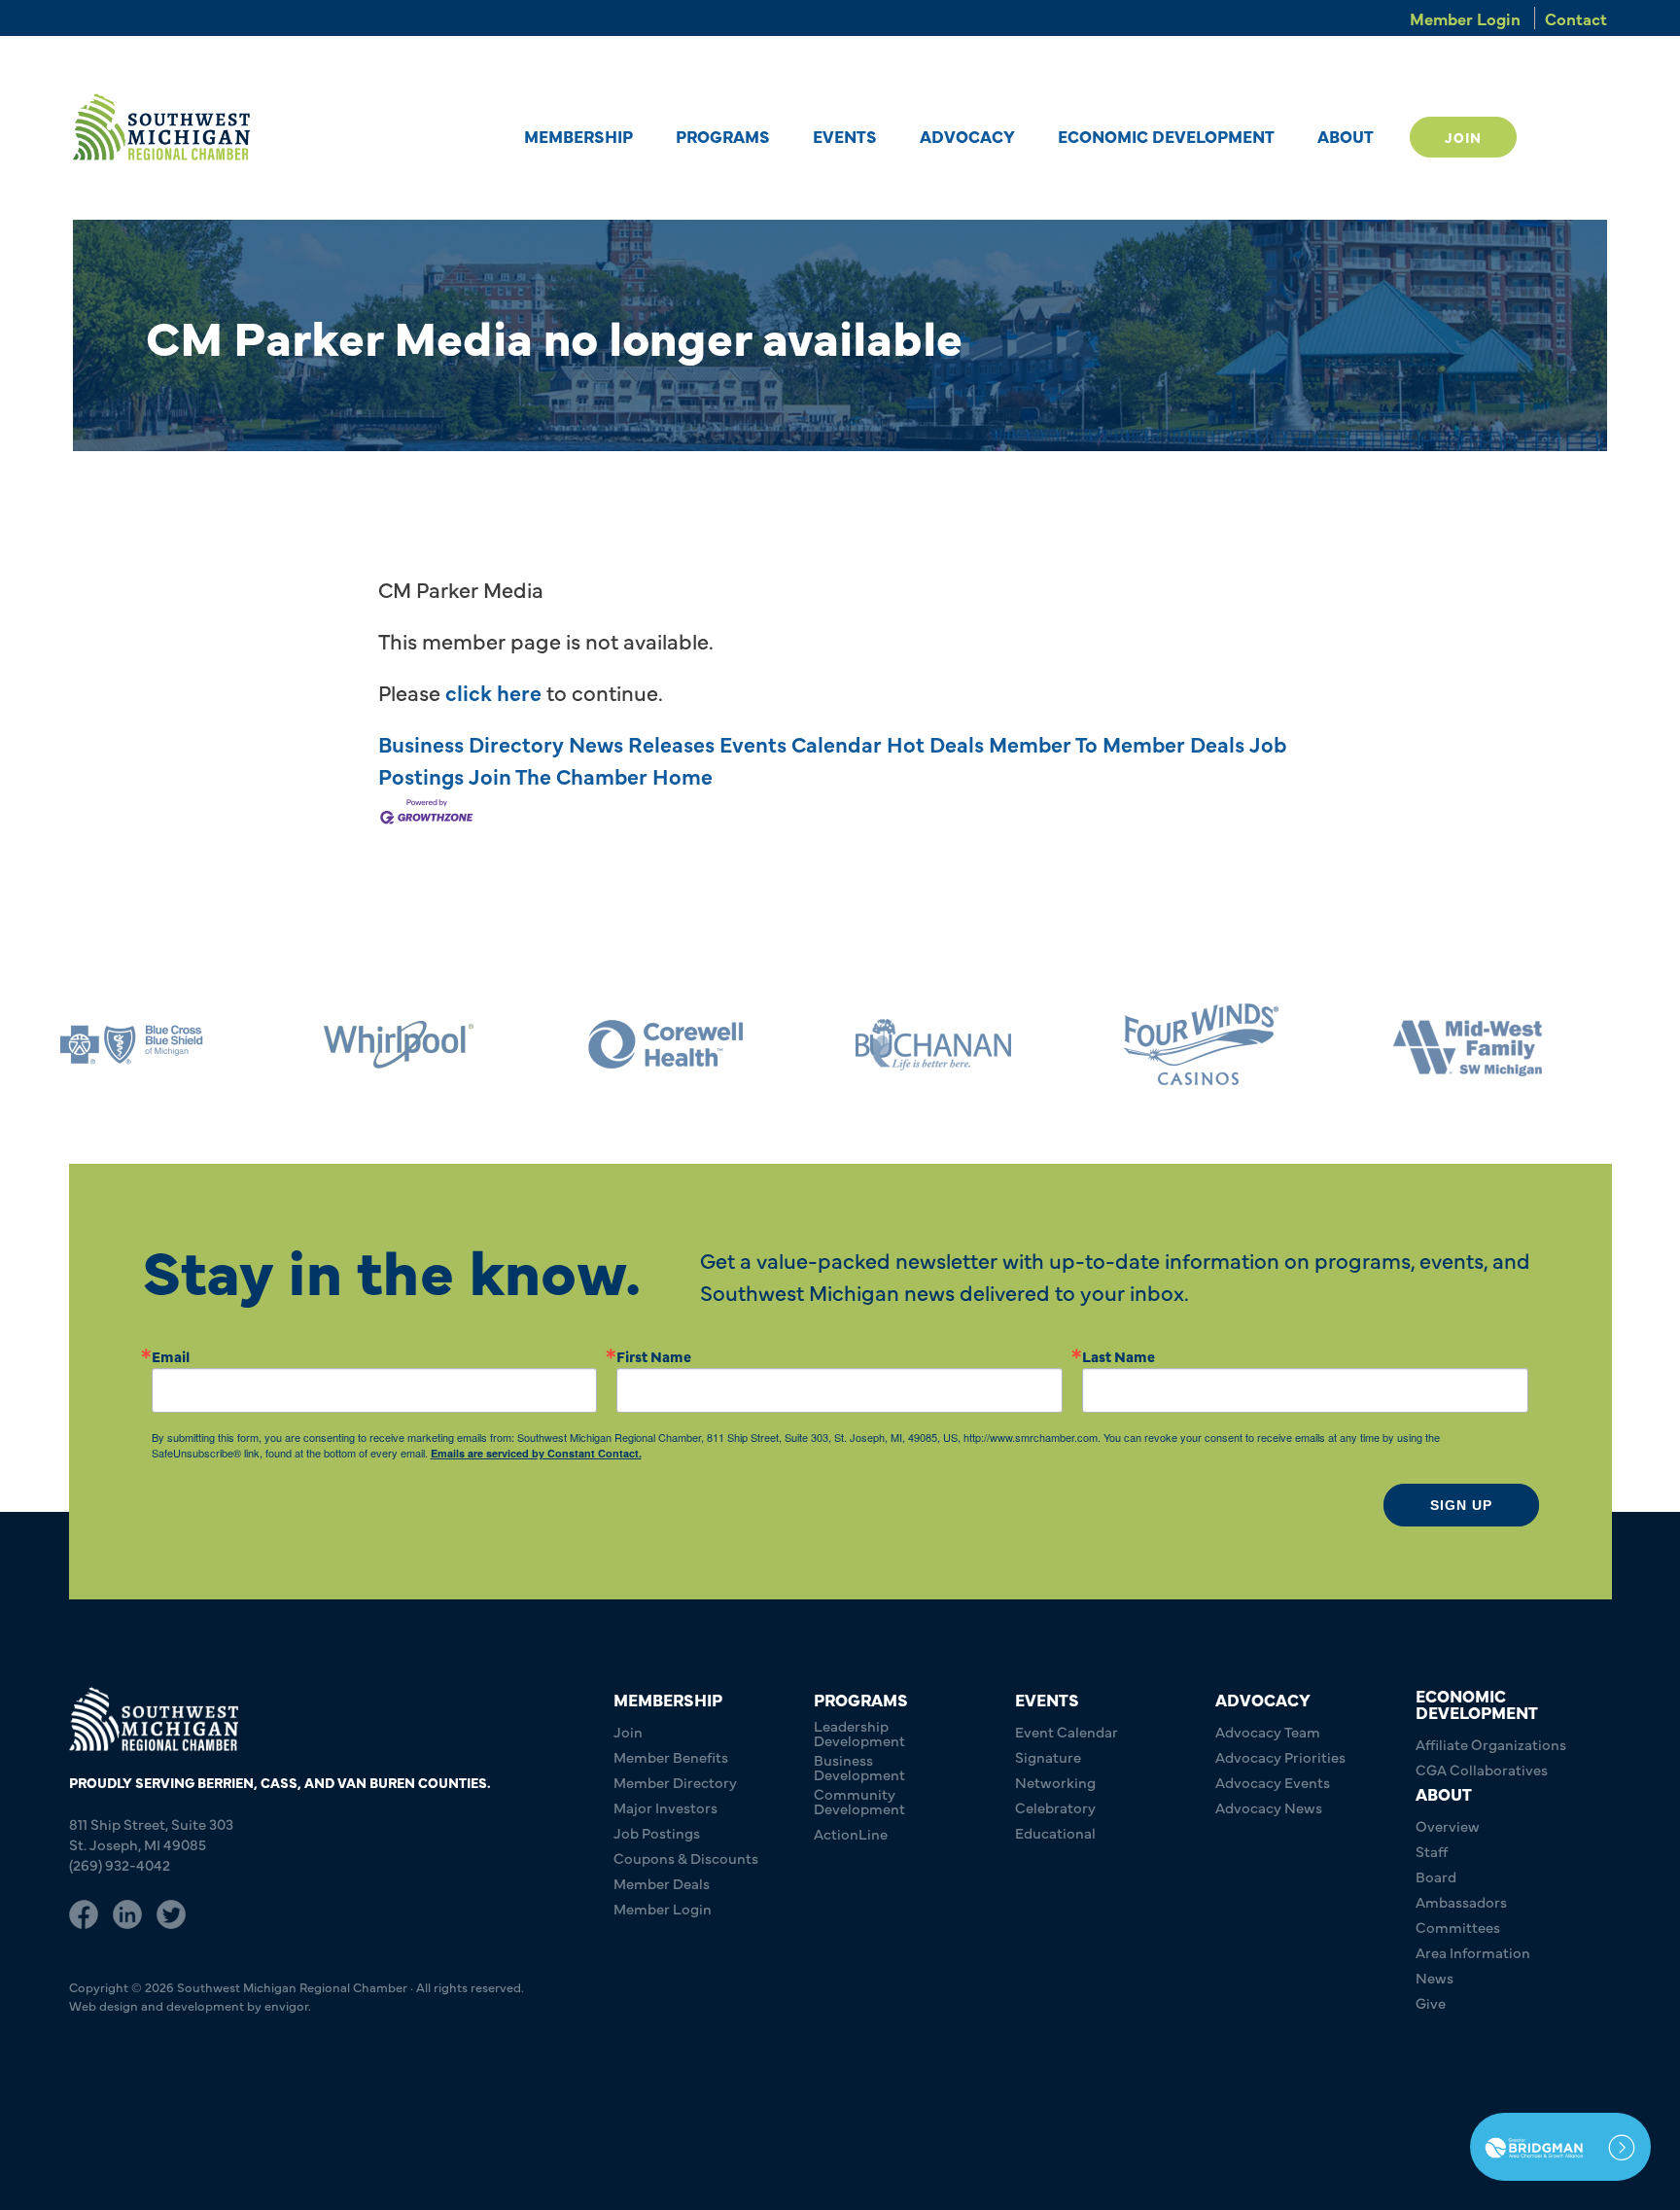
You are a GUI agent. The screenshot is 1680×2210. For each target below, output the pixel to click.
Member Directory (675, 1782)
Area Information (1473, 1952)
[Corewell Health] (666, 1045)
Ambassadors (1461, 1901)
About (1346, 136)
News (1435, 1977)
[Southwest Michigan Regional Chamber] (161, 127)
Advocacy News (1269, 1807)
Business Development (859, 1767)
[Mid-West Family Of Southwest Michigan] (1468, 1045)
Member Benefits (671, 1756)
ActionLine (851, 1833)
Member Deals (662, 1883)
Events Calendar (801, 743)
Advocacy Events (1273, 1782)
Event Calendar (1067, 1731)
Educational (1055, 1832)
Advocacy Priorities (1280, 1756)
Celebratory (1055, 1807)
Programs (723, 136)
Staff (1432, 1851)
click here (493, 692)
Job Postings (657, 1832)
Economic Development (1166, 136)
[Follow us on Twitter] (171, 1912)
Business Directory (471, 743)
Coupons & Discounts (686, 1858)
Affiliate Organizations (1491, 1744)
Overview (1448, 1825)
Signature (1048, 1756)
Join (1463, 137)
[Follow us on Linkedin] (127, 1912)
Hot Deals (935, 743)
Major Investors (665, 1807)
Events (845, 136)
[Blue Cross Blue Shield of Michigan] (131, 1045)
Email (171, 1356)
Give (1431, 2002)
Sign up (1461, 1505)
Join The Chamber (558, 775)
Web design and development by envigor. (190, 2005)
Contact (1576, 18)
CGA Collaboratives (1482, 1769)
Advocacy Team (1268, 1731)
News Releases (642, 743)
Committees (1458, 1927)
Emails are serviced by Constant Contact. (536, 1453)
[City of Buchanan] (933, 1045)
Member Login (1465, 18)
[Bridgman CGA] (1560, 2147)
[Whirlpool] (399, 1045)
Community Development (859, 1801)
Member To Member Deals (1117, 743)
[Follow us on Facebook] (84, 1912)
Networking (1055, 1782)
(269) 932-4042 (120, 1864)
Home (682, 775)
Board (1436, 1876)
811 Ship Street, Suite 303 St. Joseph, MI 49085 (151, 1834)
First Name (654, 1356)
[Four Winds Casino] (1201, 1045)
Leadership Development (859, 1733)
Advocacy (967, 136)
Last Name (1119, 1356)
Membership (578, 136)
